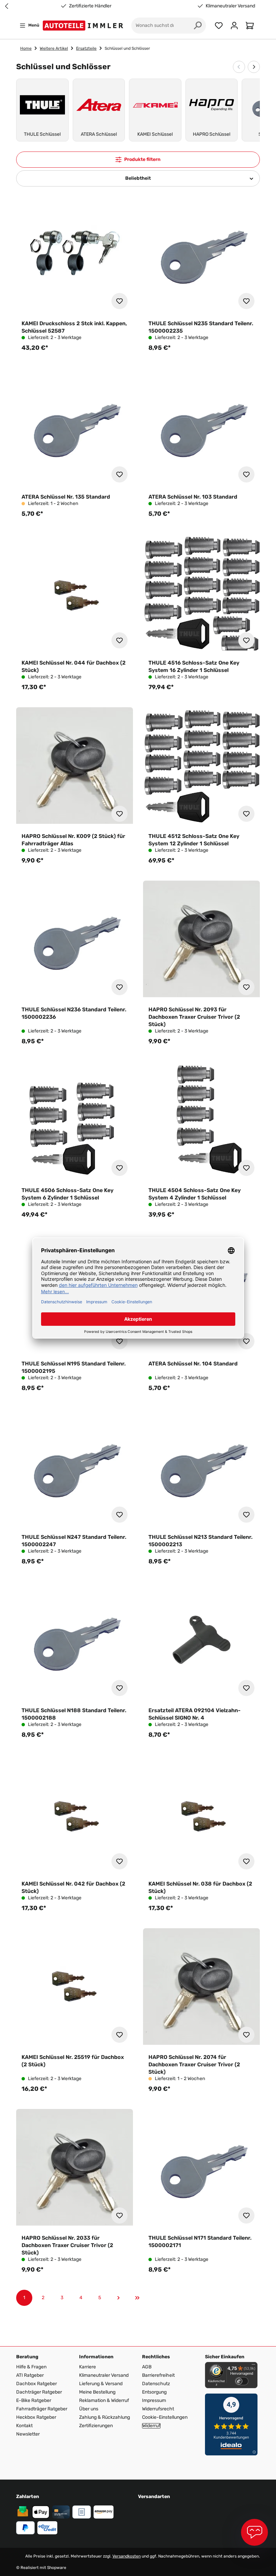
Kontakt (24, 2426)
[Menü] (253, 2366)
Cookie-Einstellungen (165, 2417)
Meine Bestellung (97, 2392)
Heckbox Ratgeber (36, 2417)
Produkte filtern (142, 159)
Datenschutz (156, 2384)
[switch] (242, 2381)
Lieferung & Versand (101, 2384)
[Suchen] (198, 26)
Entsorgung (154, 2392)
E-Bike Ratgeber (34, 2400)
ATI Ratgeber (30, 2375)
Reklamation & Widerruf (104, 2400)
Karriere (88, 2367)
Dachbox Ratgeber (37, 2384)
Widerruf (151, 2426)
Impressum (154, 2400)
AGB (147, 2367)
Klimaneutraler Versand (91, 6)
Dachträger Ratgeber (39, 2392)
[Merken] (119, 301)
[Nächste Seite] (118, 2298)
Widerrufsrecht (158, 2409)
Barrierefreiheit (158, 2375)
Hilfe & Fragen (31, 2367)
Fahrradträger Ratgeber (42, 2409)
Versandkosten (127, 2556)
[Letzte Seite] (137, 2298)
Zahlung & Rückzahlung (105, 2417)
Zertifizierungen (96, 2426)
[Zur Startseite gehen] (84, 26)
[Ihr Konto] (234, 26)
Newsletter (28, 2434)
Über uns (89, 2409)
